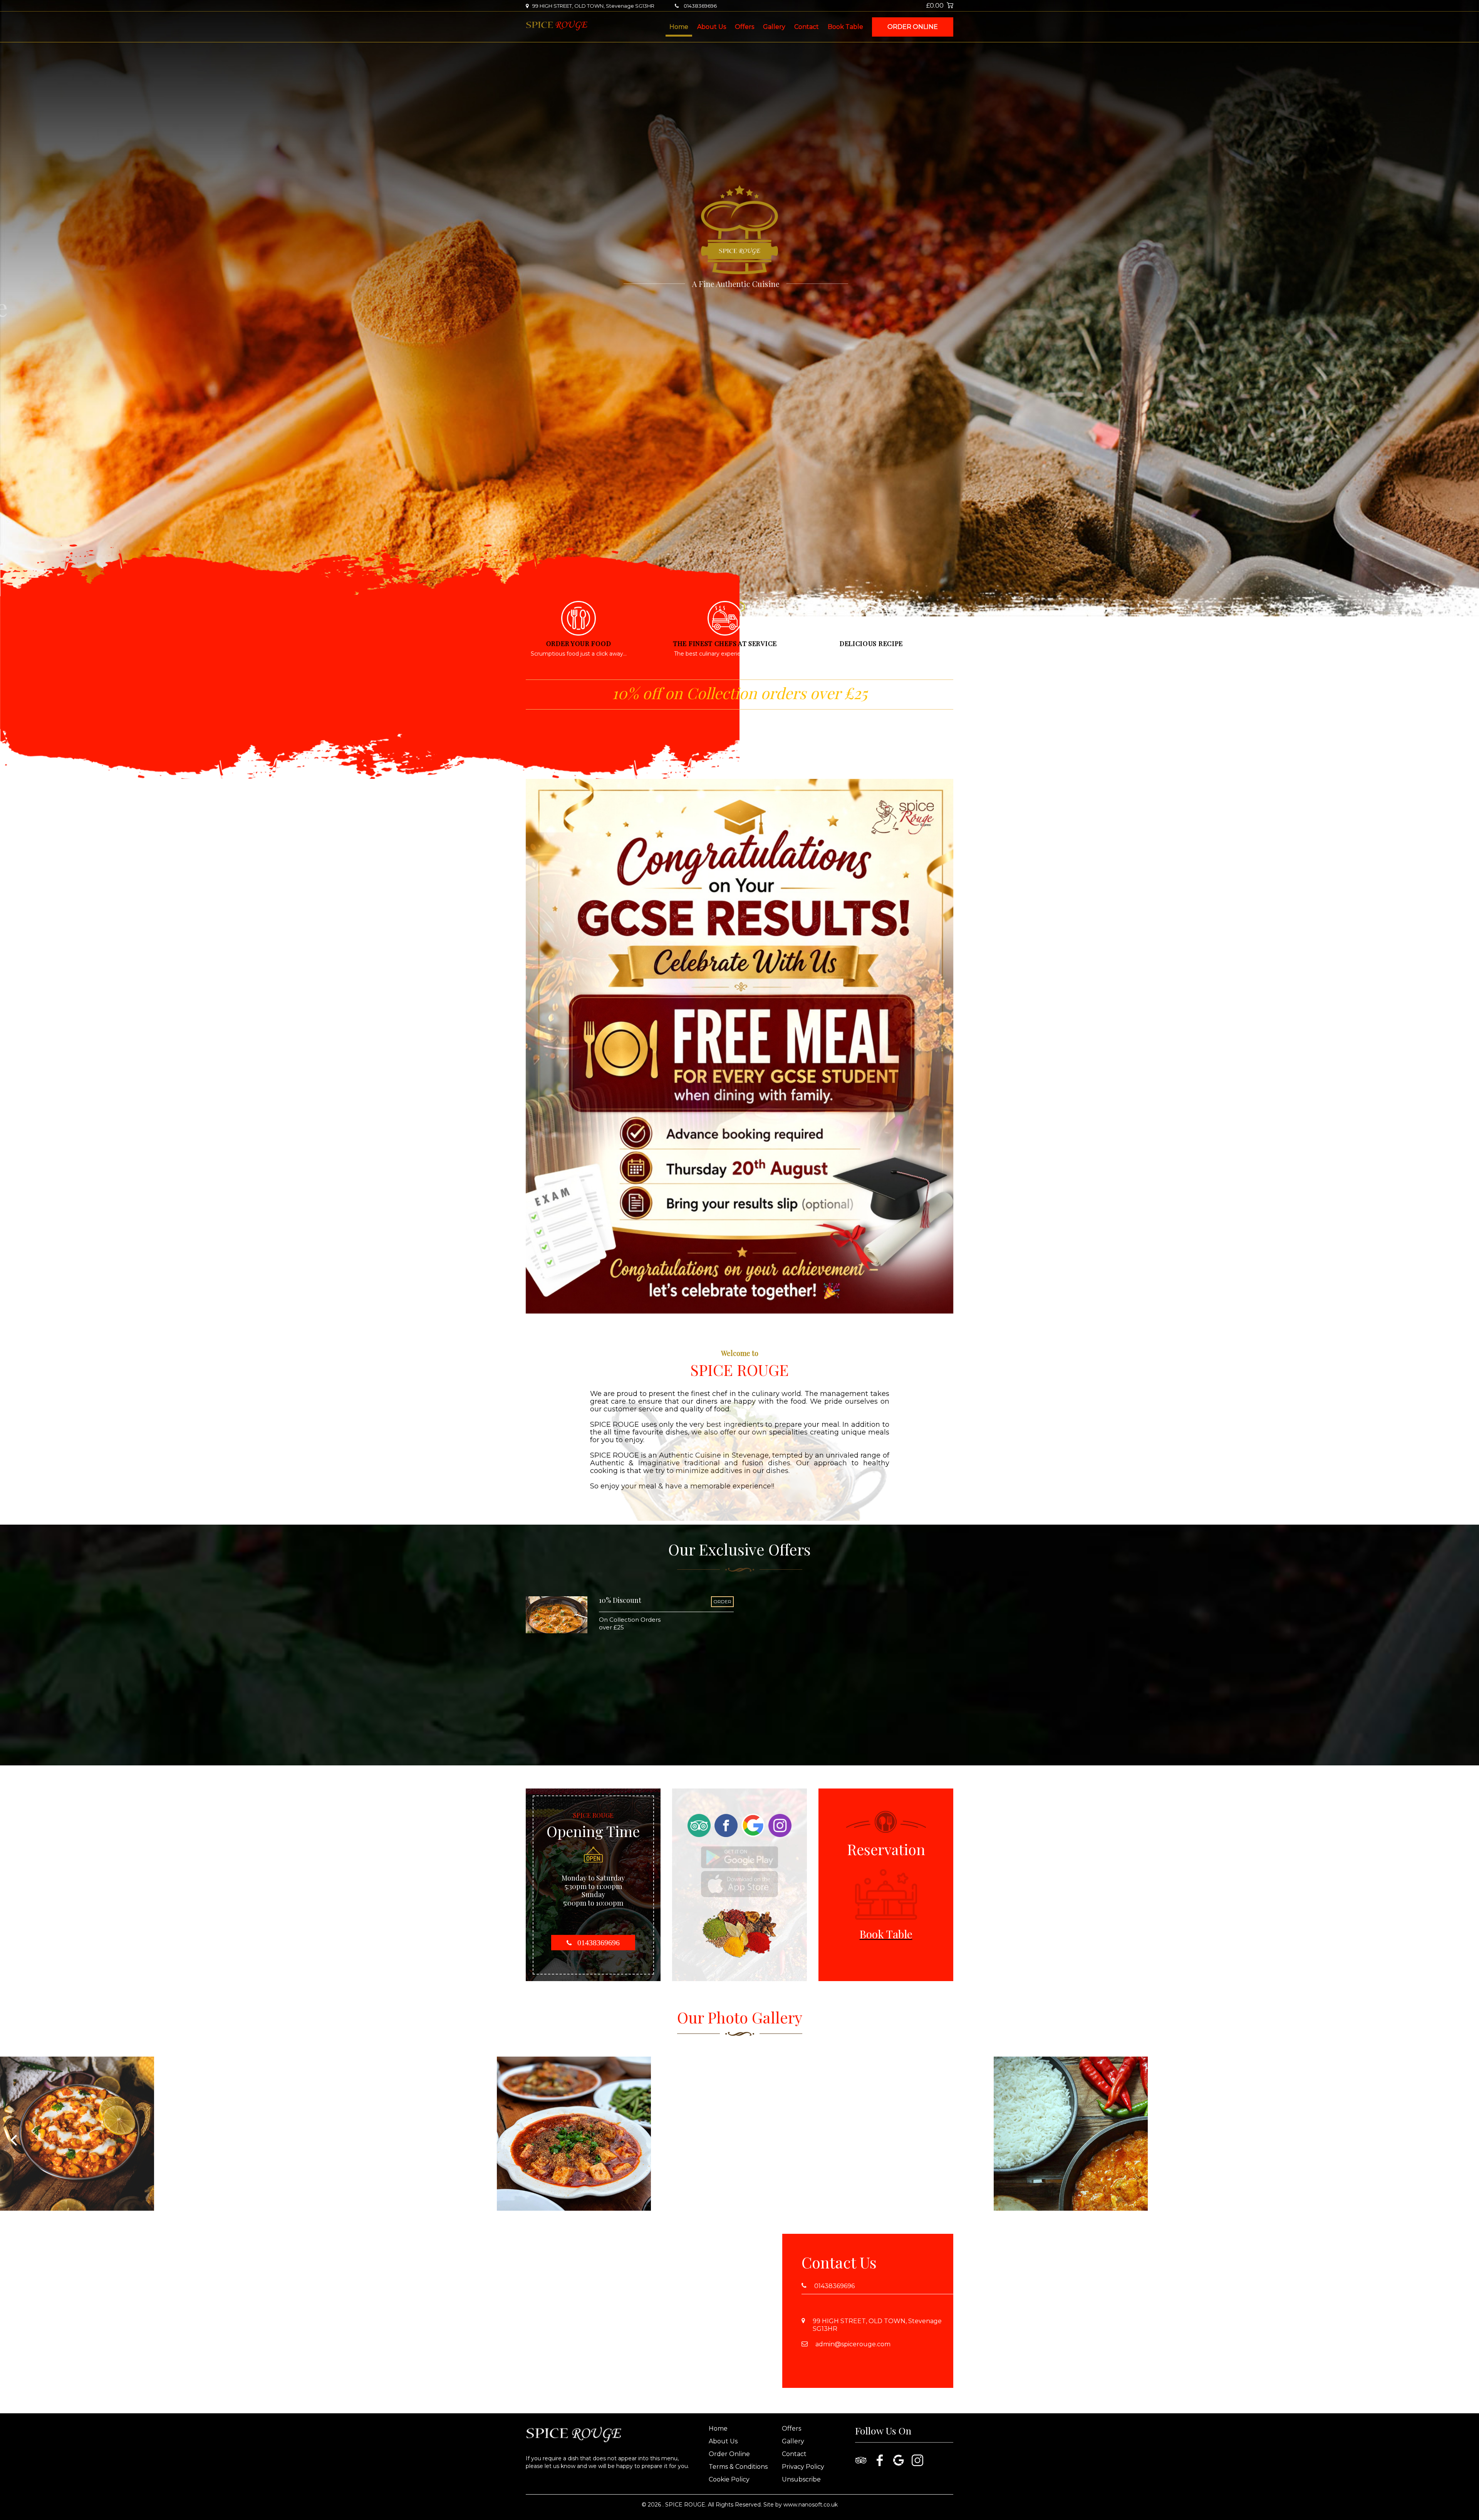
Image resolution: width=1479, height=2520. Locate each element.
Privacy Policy (803, 2467)
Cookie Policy (729, 2479)
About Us (712, 27)
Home (679, 27)
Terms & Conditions (738, 2467)
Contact (807, 27)
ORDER (722, 1601)
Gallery (774, 27)
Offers (745, 27)
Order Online (913, 27)
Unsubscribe (801, 2479)
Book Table (845, 27)
